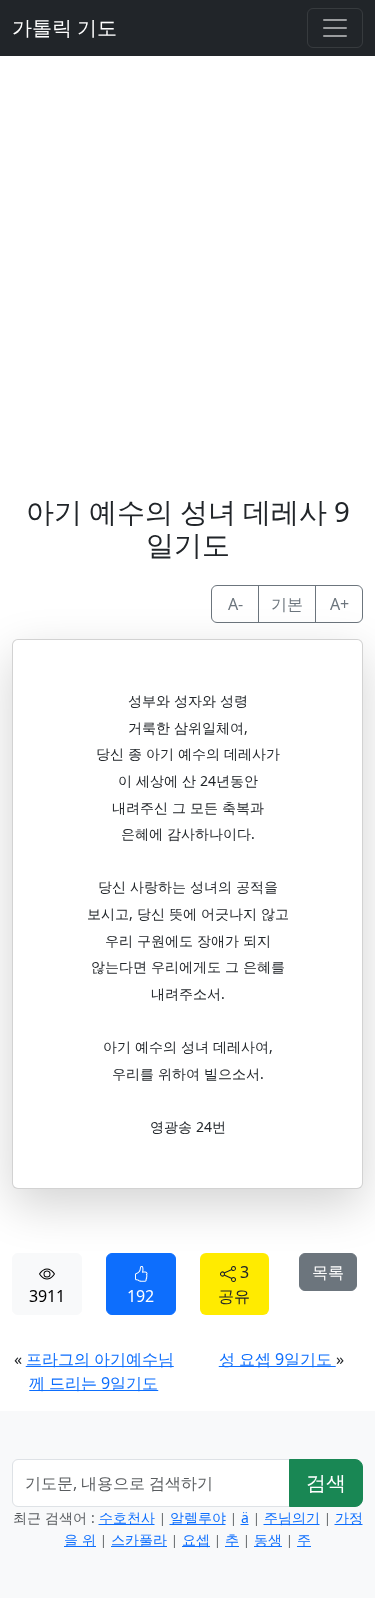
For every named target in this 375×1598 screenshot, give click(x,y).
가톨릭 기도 (64, 27)
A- (235, 604)
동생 (268, 1539)
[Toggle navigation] (335, 28)
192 (140, 1296)
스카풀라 (139, 1539)
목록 (328, 1272)
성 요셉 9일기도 (277, 1359)
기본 (287, 604)
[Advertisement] (187, 259)
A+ (339, 604)
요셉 (196, 1539)
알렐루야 (198, 1517)
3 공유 (234, 1284)
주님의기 (292, 1517)
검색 (326, 1482)
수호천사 (127, 1517)
